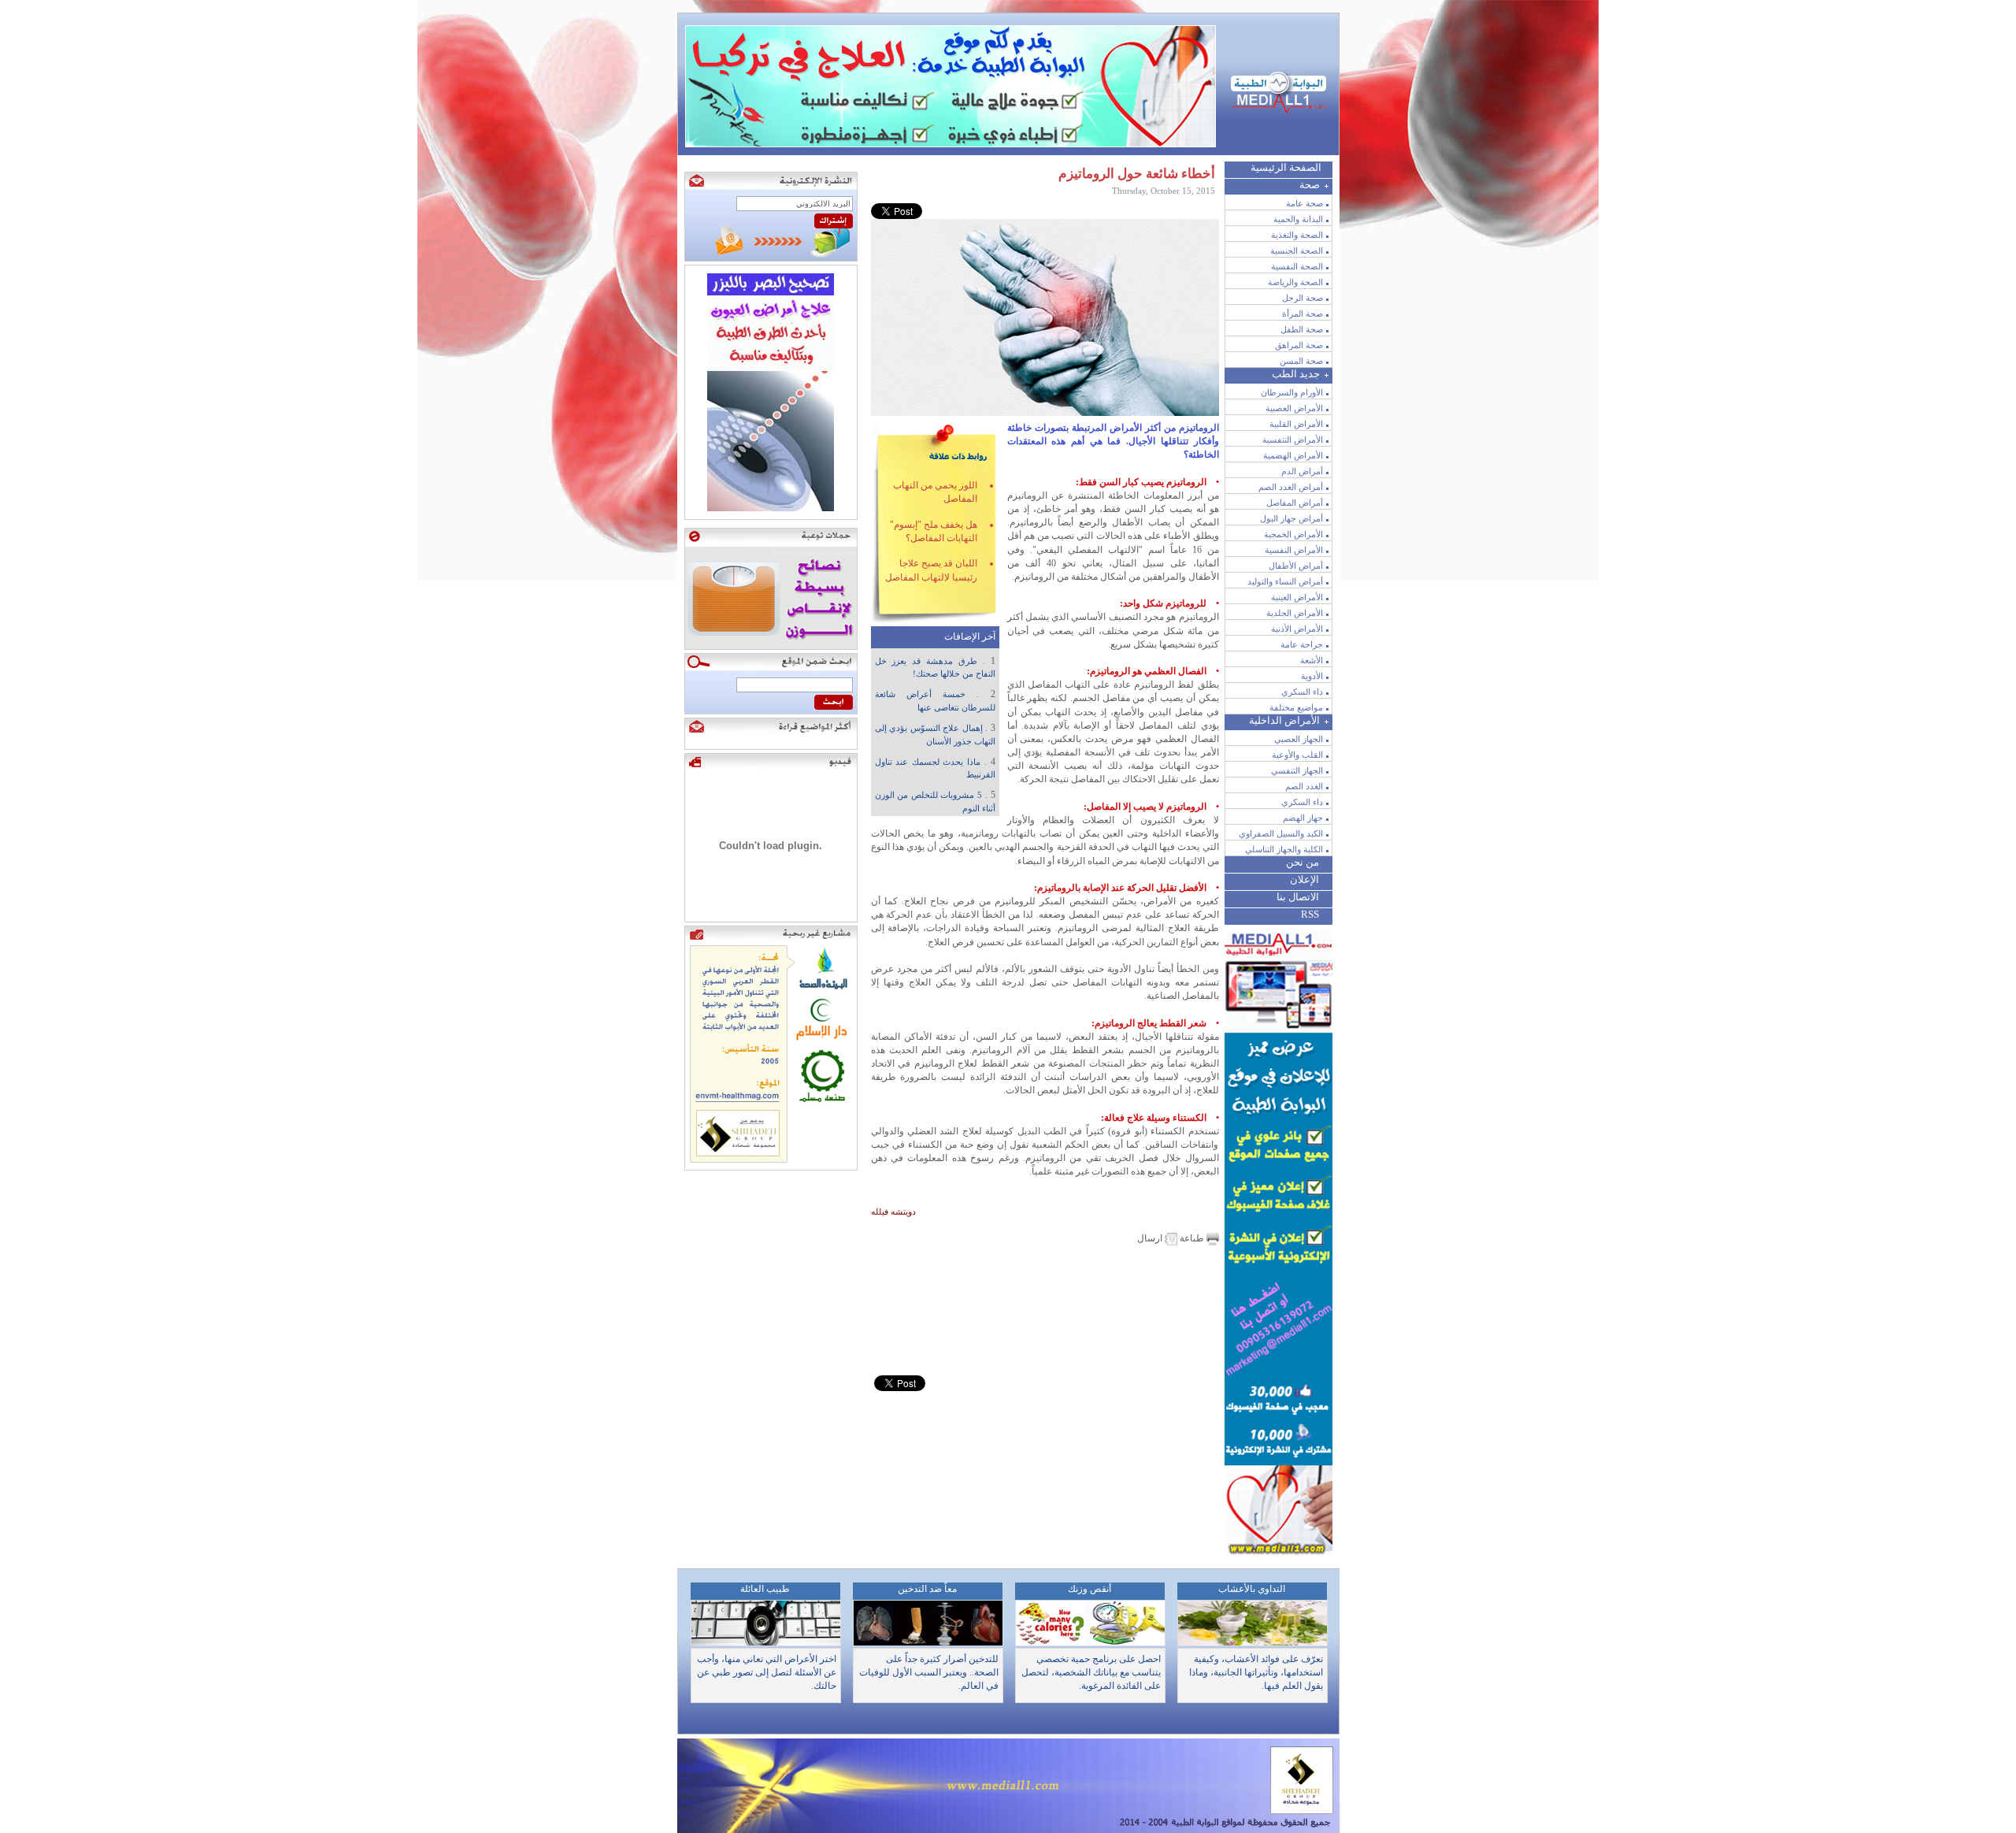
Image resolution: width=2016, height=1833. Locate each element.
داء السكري (1302, 692)
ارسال (1151, 1238)
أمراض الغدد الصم (1291, 487)
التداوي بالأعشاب (1252, 1589)
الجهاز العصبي (1299, 739)
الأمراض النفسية (1294, 550)
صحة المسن (1301, 361)
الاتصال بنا (1298, 897)
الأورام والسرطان (1292, 392)
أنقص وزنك (1090, 1589)
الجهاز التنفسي (1297, 770)
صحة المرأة (1303, 314)
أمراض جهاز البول (1291, 518)
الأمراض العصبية (1294, 408)
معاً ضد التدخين (927, 1589)
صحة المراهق (1299, 345)
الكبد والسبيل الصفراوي (1281, 833)
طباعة (1192, 1238)
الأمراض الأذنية (1297, 629)
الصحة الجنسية (1297, 250)
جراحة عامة (1302, 644)
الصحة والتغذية (1297, 235)
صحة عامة (1304, 203)
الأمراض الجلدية (1295, 613)
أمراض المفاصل (1295, 503)
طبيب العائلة (765, 1589)
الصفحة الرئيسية (1286, 167)
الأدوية (1312, 676)
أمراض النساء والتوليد (1285, 581)
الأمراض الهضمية (1293, 455)
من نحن (1303, 862)
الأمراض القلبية (1296, 424)
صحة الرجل (1303, 298)
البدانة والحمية (1298, 219)
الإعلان (1304, 879)
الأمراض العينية (1297, 597)
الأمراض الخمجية (1293, 534)
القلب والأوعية (1297, 755)
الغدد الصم (1304, 786)
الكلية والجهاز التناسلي (1284, 849)
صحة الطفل (1302, 329)
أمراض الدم (1302, 471)
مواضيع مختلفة (1296, 707)
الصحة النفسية (1297, 266)
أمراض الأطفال (1296, 566)
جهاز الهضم (1303, 818)
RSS (1310, 914)
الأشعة (1312, 660)
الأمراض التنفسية (1293, 440)
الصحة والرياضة (1295, 282)
